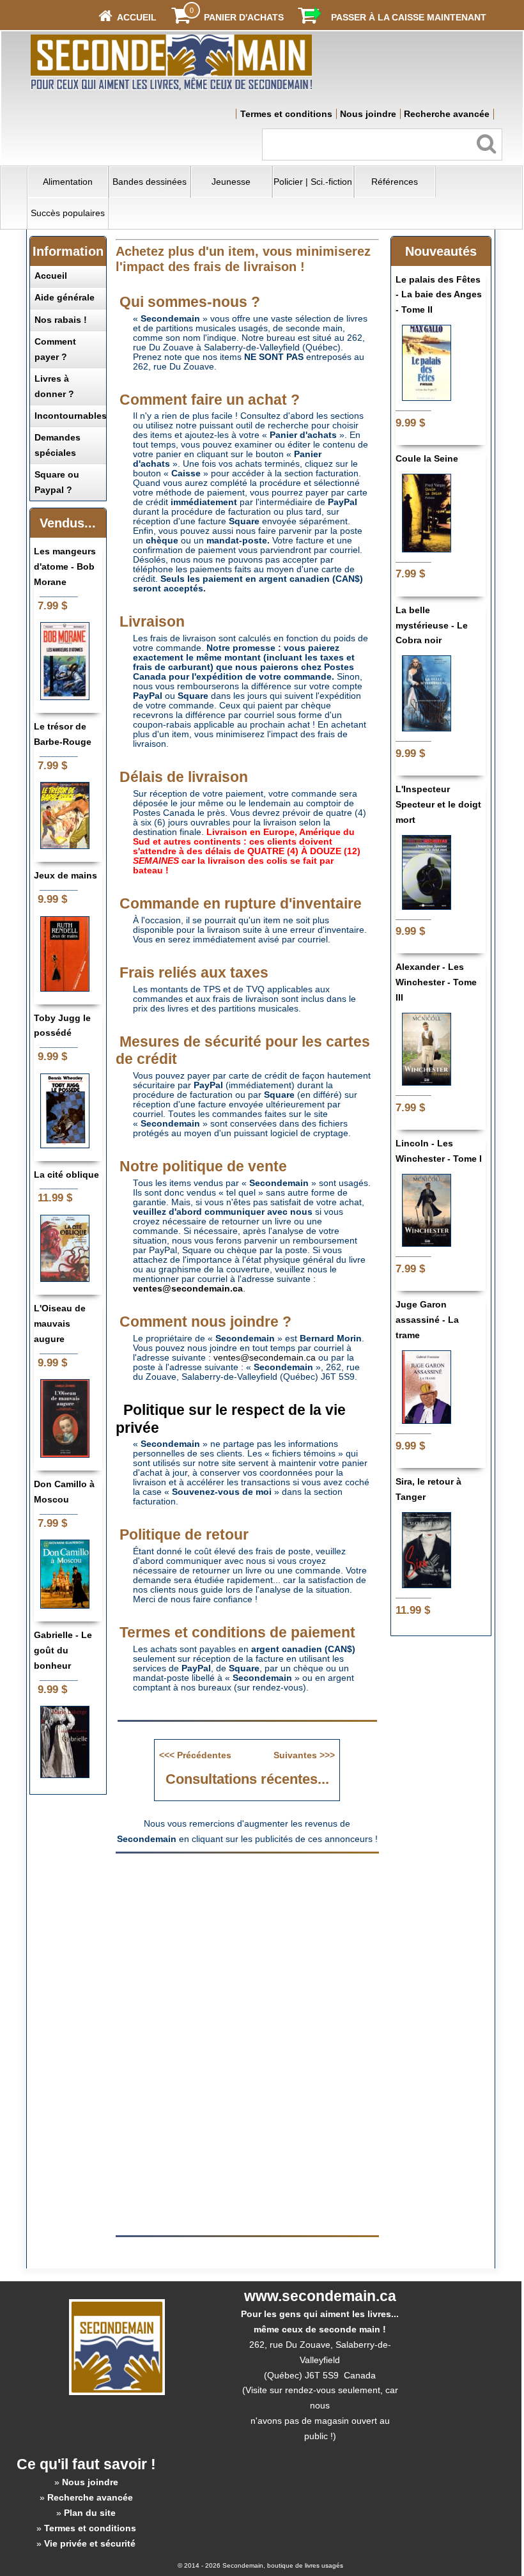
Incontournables (71, 416)
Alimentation (68, 182)
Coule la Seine (427, 458)
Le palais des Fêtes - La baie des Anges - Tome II (439, 295)
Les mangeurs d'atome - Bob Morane (65, 566)
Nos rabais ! (61, 320)
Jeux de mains (65, 875)
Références (395, 182)
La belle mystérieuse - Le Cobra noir (432, 625)
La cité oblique (66, 1175)
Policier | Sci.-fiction (313, 182)
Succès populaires (68, 213)
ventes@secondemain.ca (265, 1358)
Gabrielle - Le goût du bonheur (63, 1650)
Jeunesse (231, 182)
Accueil (51, 276)
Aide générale (65, 297)
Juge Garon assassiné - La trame (427, 1320)
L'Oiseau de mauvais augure (60, 1323)
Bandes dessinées (150, 182)
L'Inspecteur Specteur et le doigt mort (438, 804)
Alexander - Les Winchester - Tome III (436, 982)
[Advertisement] (247, 1951)
